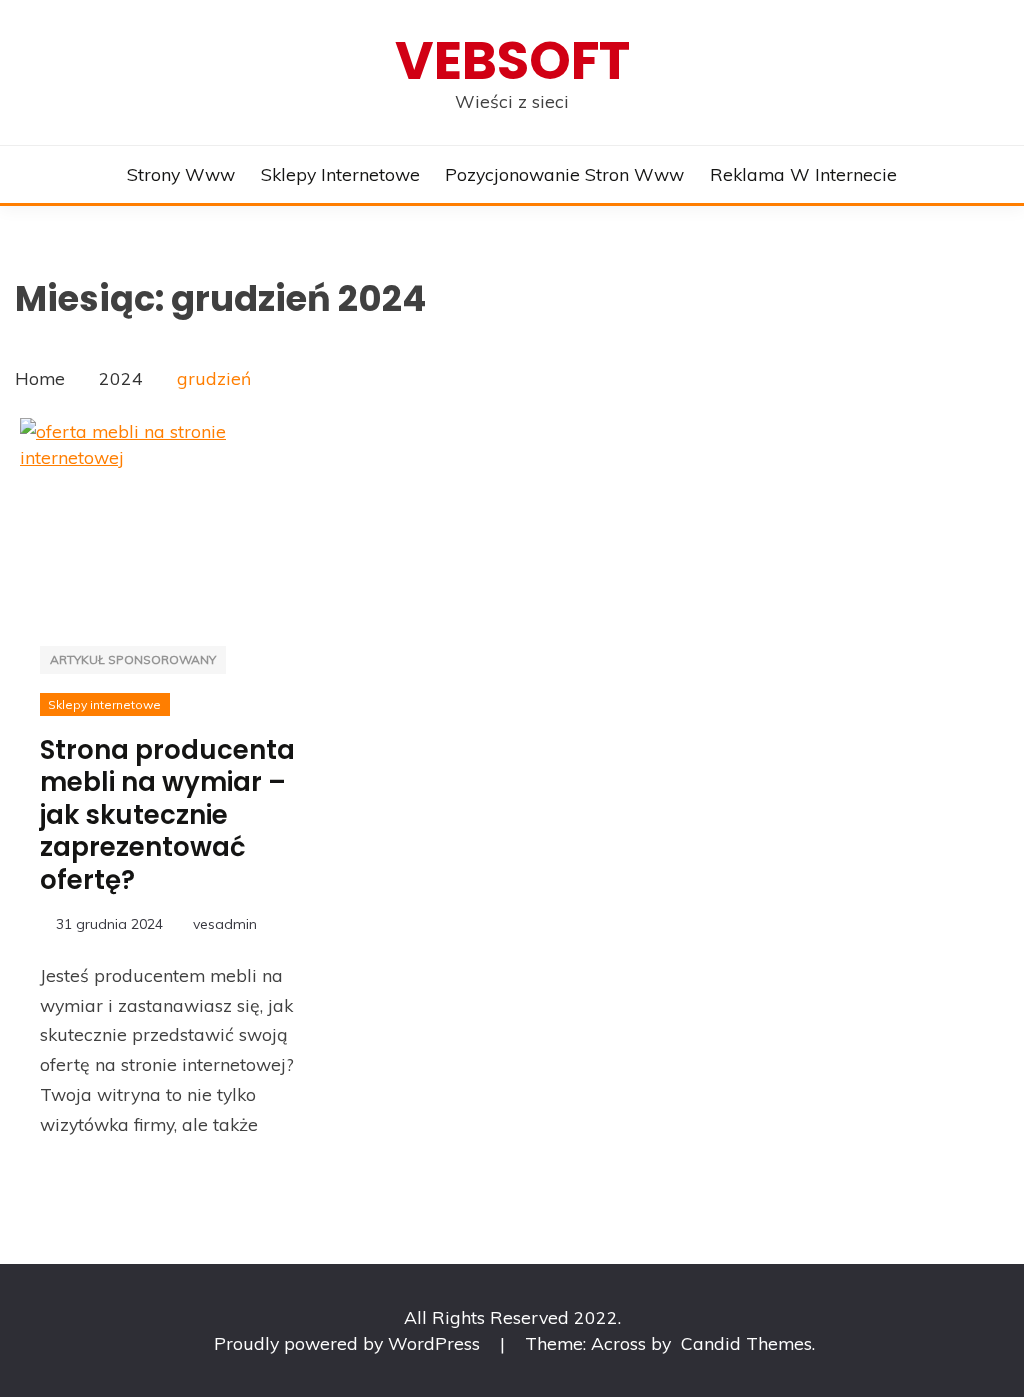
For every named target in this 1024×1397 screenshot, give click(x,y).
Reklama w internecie (803, 174)
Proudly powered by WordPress (349, 1343)
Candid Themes (746, 1343)
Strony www (181, 174)
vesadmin (225, 924)
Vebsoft (512, 60)
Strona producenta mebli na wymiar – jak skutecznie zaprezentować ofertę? (167, 815)
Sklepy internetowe (340, 174)
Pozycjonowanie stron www (564, 174)
